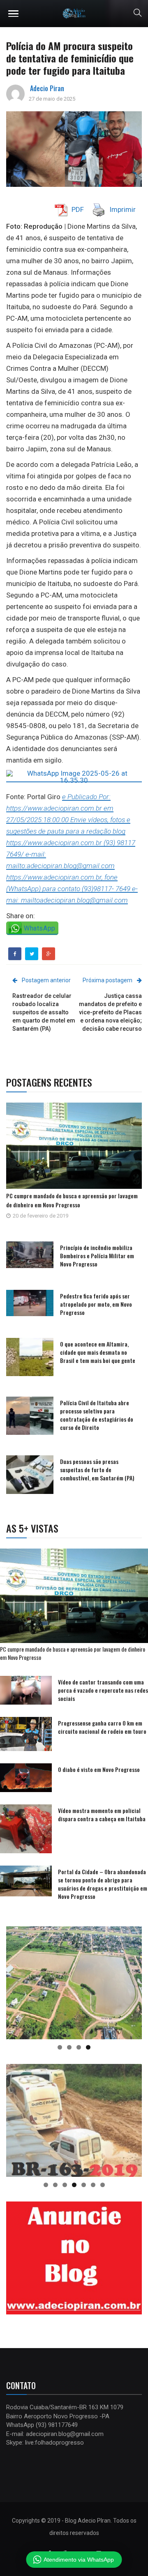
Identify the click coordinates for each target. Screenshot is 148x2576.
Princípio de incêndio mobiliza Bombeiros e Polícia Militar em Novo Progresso (97, 1256)
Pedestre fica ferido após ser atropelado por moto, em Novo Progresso (96, 1304)
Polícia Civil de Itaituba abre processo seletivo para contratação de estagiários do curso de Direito (97, 1415)
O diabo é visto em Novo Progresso (99, 1769)
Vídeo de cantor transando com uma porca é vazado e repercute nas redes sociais (103, 1690)
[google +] (49, 954)
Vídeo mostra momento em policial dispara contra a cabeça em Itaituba (102, 1814)
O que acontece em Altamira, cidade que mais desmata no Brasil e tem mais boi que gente (98, 1352)
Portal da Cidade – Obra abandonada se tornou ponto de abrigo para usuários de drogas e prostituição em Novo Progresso (103, 1884)
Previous (16, 1981)
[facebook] (15, 954)
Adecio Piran (47, 88)
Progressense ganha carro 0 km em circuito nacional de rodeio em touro (102, 1727)
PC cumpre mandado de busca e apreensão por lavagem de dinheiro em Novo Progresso (72, 1200)
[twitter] (32, 954)
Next (132, 1981)
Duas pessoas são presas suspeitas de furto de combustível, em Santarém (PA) (97, 1470)
